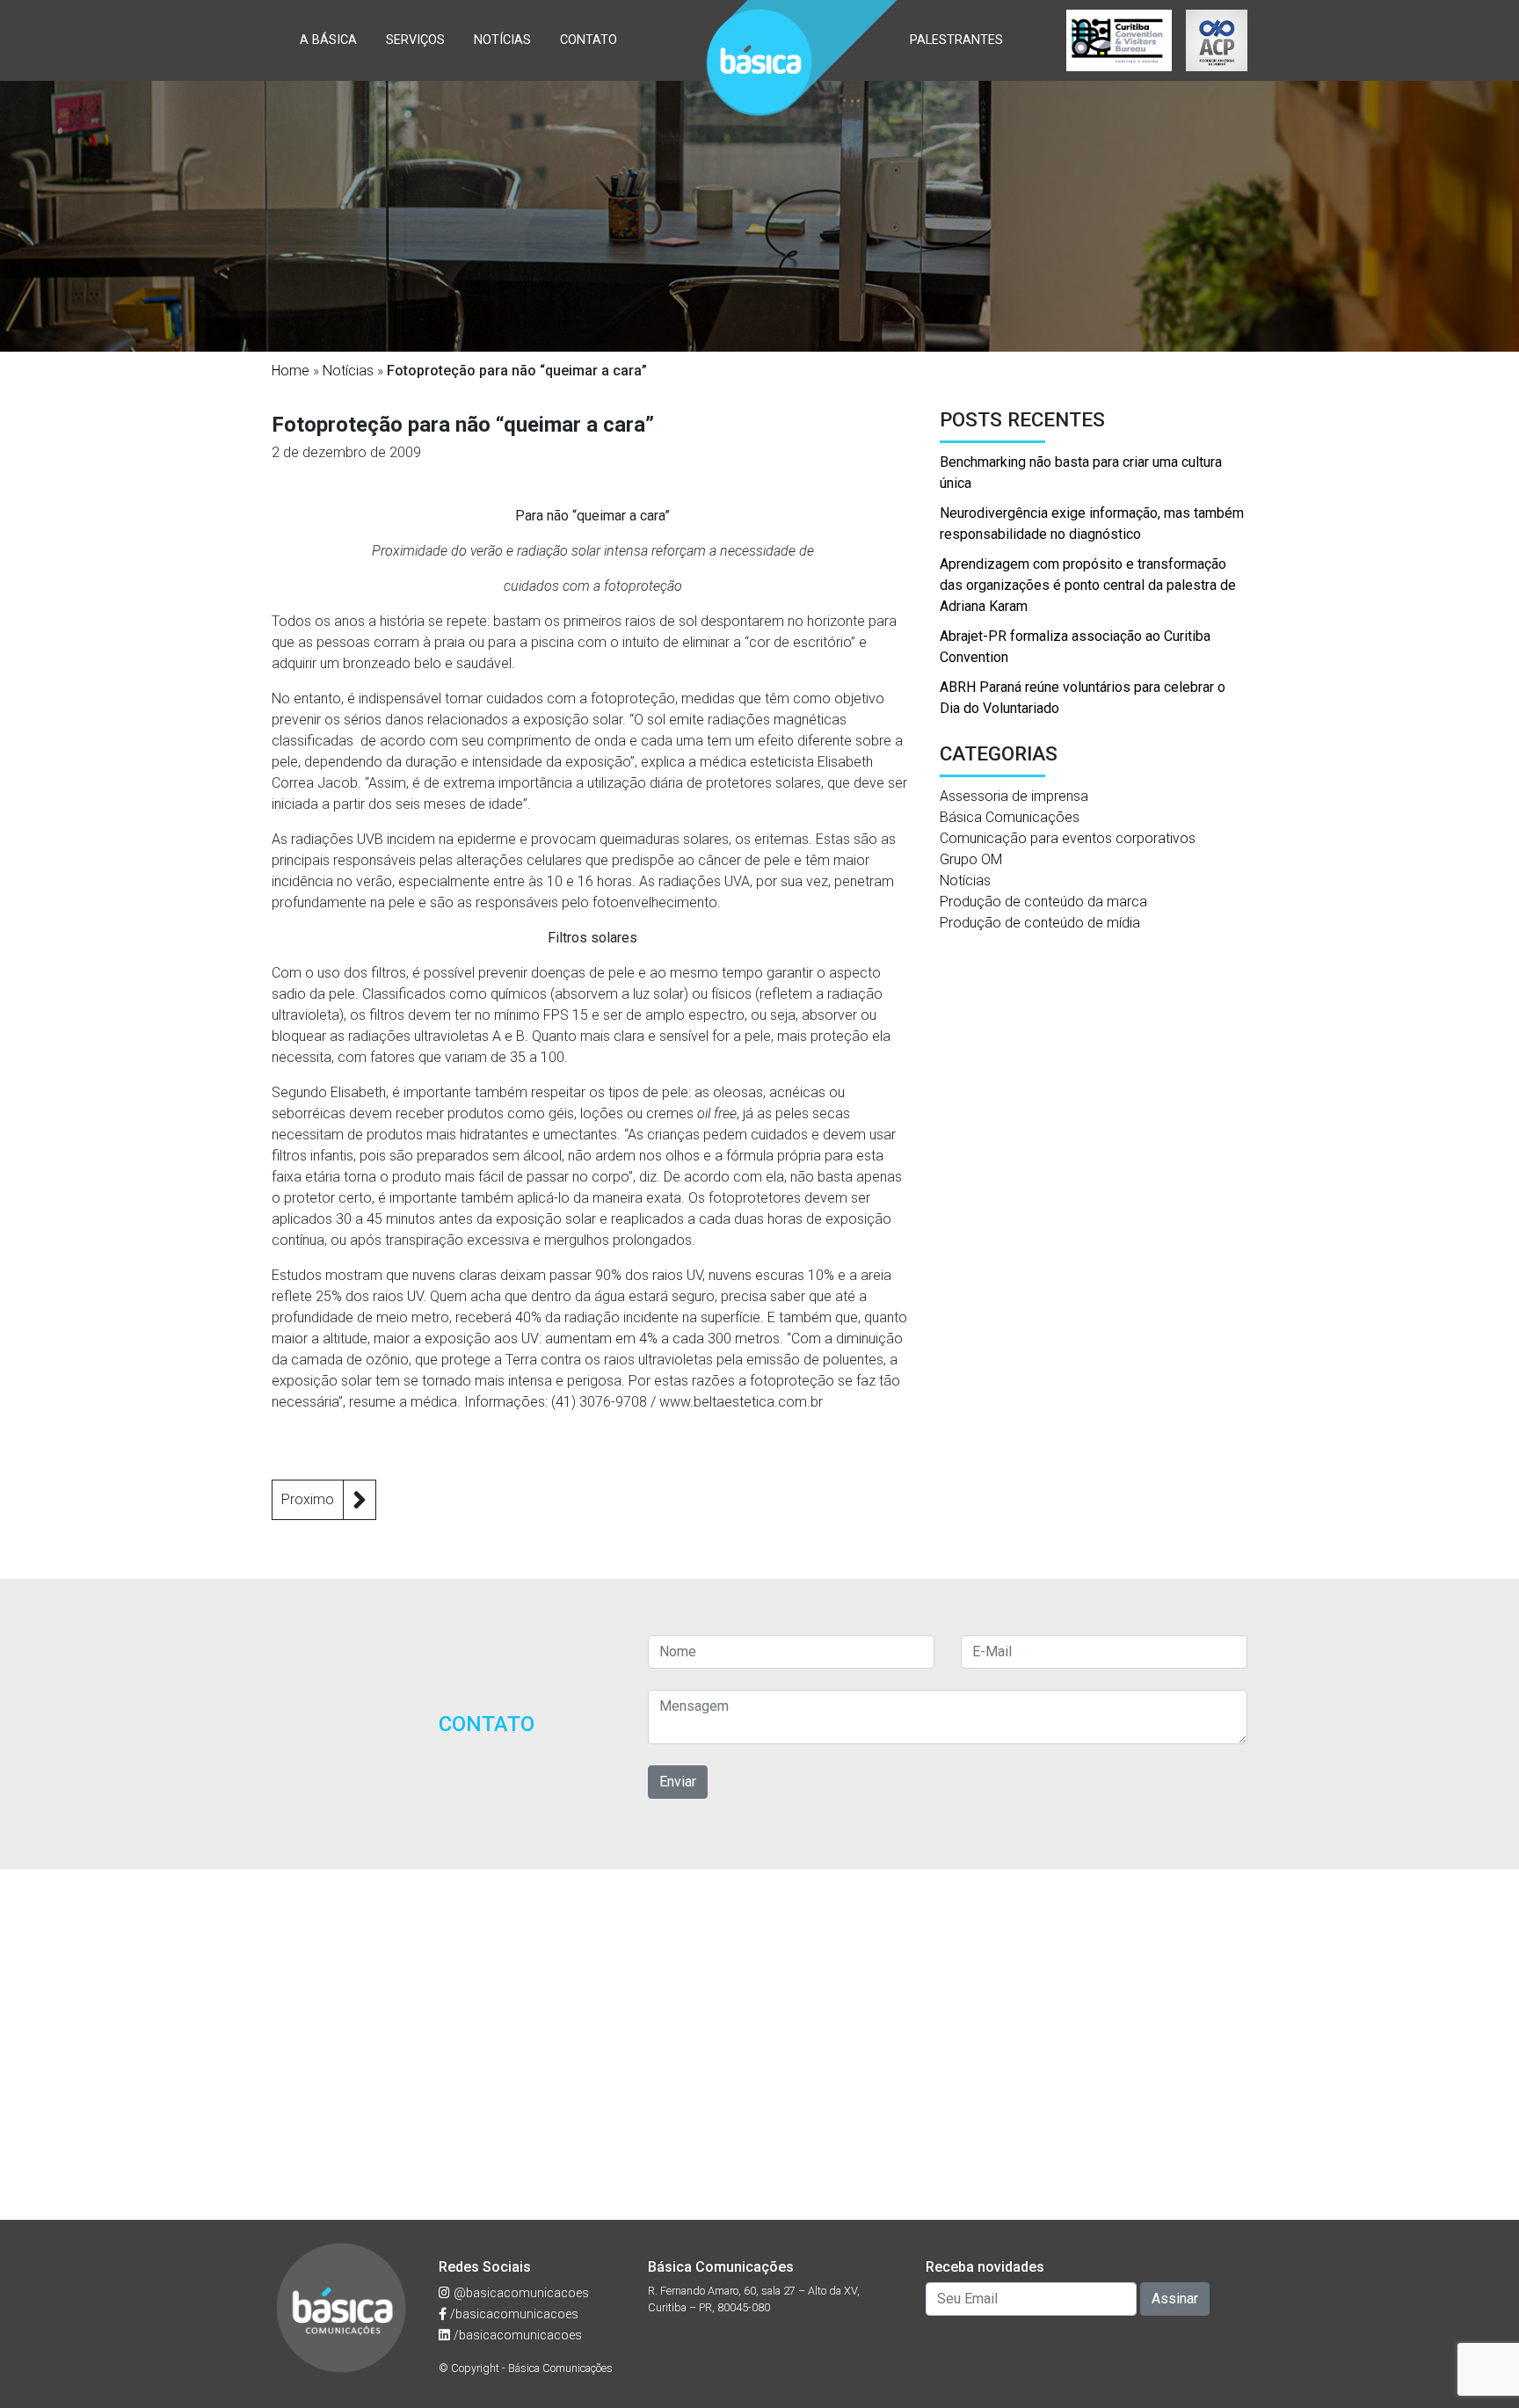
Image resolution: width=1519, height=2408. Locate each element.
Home (291, 371)
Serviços (415, 40)
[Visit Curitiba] (1119, 40)
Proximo (308, 1499)
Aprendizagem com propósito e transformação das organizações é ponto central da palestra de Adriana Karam (1088, 585)
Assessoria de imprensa (1014, 796)
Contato (589, 40)
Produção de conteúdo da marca (1043, 902)
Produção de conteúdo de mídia (1040, 923)
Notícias (502, 40)
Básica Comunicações (1010, 817)
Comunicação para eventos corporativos (1068, 838)
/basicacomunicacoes (512, 2314)
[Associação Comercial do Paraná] (1217, 40)
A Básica (328, 40)
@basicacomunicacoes (520, 2293)
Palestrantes (956, 40)
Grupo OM (971, 859)
